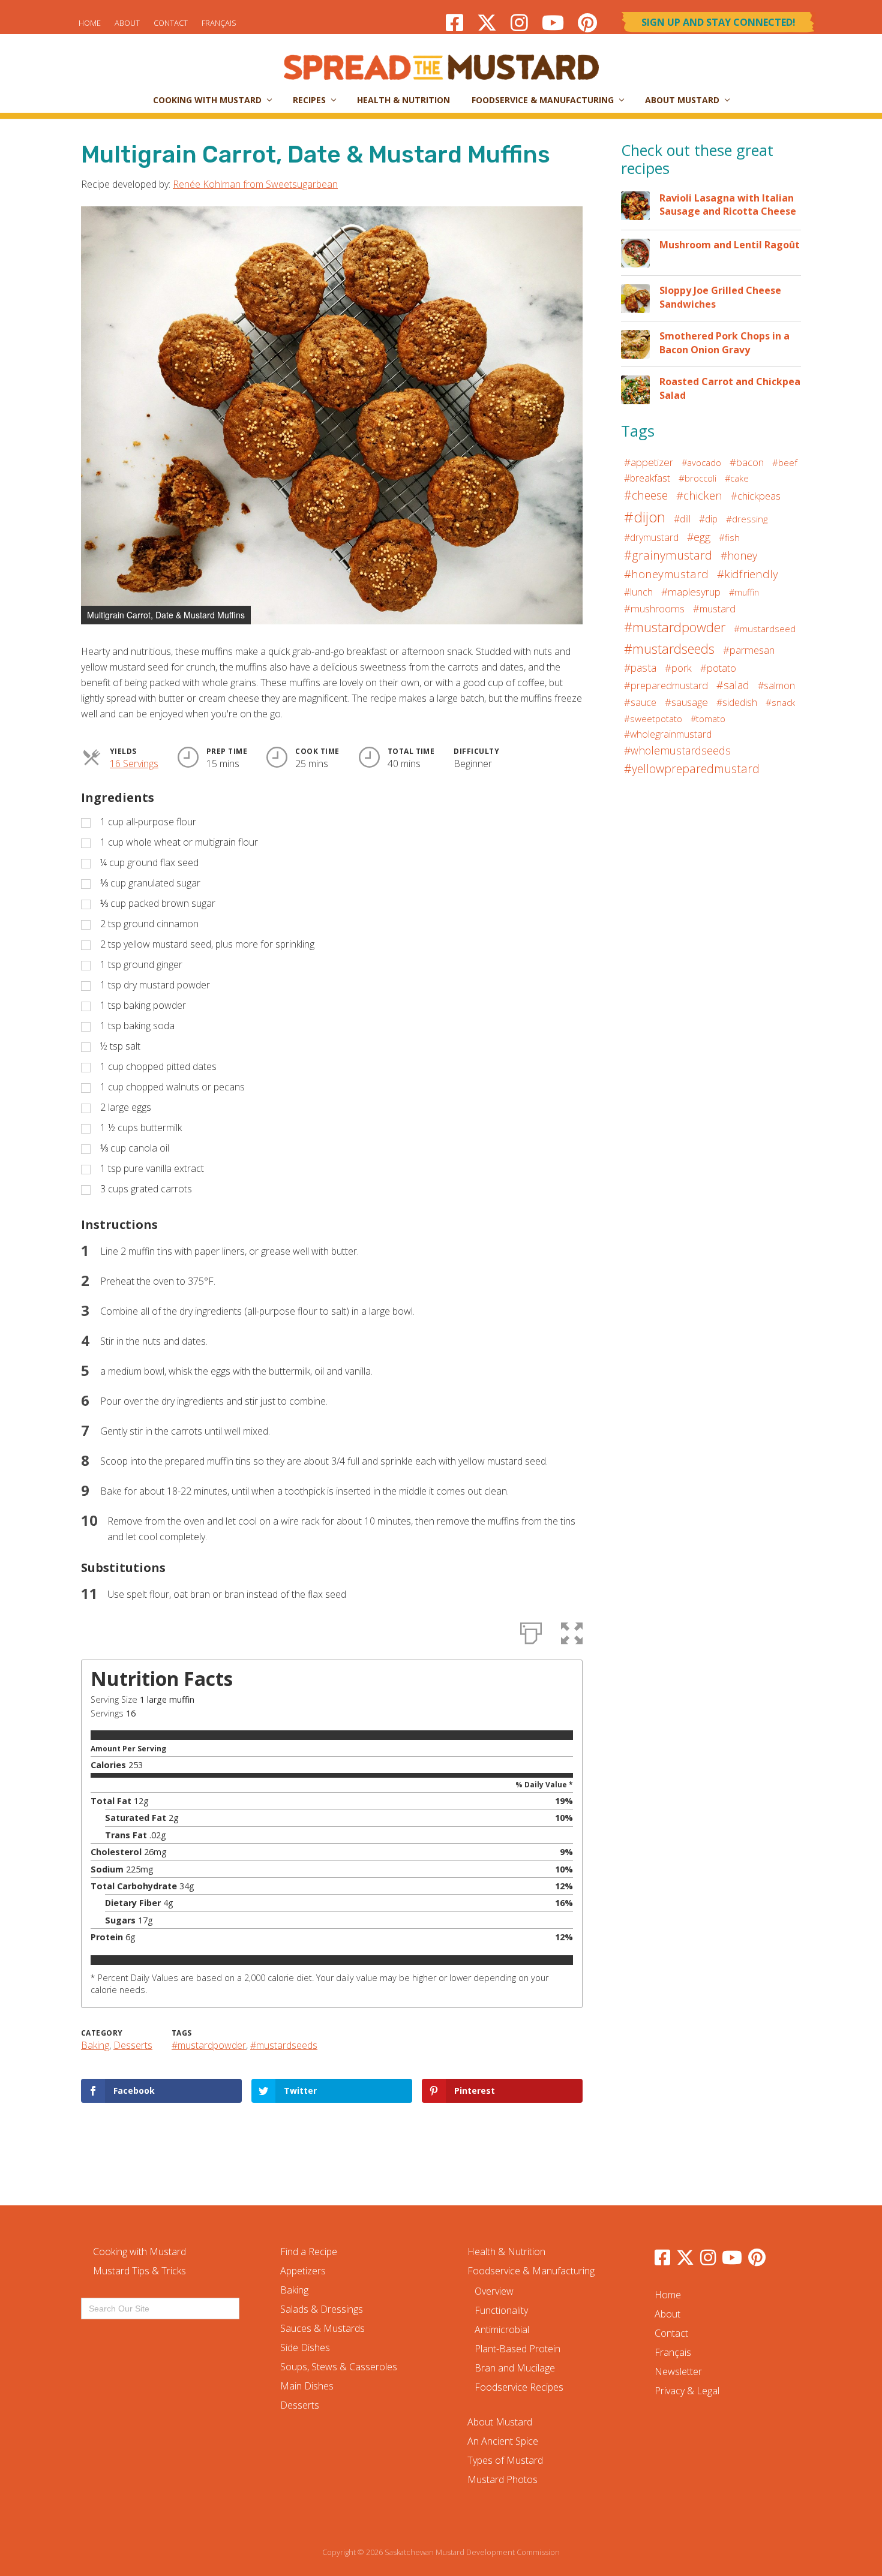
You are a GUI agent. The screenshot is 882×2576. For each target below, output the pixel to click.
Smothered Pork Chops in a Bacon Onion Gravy (724, 342)
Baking (95, 2045)
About (127, 23)
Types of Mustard (505, 2460)
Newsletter (678, 2371)
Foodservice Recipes (519, 2387)
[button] (572, 217)
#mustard (714, 609)
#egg (699, 537)
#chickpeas (756, 496)
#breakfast (647, 478)
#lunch (638, 592)
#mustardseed (765, 629)
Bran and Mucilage (515, 2368)
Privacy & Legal (687, 2391)
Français (219, 23)
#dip (708, 519)
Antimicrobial (502, 2329)
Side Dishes (305, 2347)
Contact (171, 23)
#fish (729, 537)
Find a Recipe (309, 2252)
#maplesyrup (691, 592)
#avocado (701, 462)
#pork (678, 668)
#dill (682, 519)
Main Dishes (307, 2386)
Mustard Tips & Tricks (139, 2271)
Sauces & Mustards (322, 2328)
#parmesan (749, 650)
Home (90, 23)
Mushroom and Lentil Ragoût (730, 245)
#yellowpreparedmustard (692, 769)
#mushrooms (654, 608)
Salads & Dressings (322, 2309)
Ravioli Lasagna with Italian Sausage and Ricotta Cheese (728, 205)
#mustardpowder (209, 2045)
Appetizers (303, 2271)
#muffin (744, 592)
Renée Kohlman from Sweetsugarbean (255, 184)
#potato (718, 668)
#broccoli (697, 478)
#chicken (699, 495)
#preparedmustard (666, 686)
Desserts (133, 2045)
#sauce (640, 702)
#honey (739, 555)
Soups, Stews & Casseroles (339, 2367)
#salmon (776, 686)
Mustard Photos (502, 2479)
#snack (780, 702)
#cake (737, 478)
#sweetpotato (653, 719)
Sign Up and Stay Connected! (718, 22)
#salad (733, 685)
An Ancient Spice (503, 2441)
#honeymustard (666, 574)
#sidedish (737, 702)
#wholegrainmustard (668, 734)
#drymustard (651, 537)
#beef (785, 462)
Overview (494, 2291)
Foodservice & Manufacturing (531, 2271)
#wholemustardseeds (677, 750)
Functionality (501, 2310)
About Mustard (500, 2422)
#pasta (640, 668)
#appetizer (649, 462)
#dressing (747, 519)
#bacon (747, 462)
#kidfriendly (748, 574)
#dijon (645, 517)
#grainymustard (668, 555)
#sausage (686, 702)
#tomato (708, 719)
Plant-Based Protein (517, 2349)
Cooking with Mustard (139, 2252)
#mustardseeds (284, 2045)
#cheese (646, 495)
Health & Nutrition (506, 2252)
